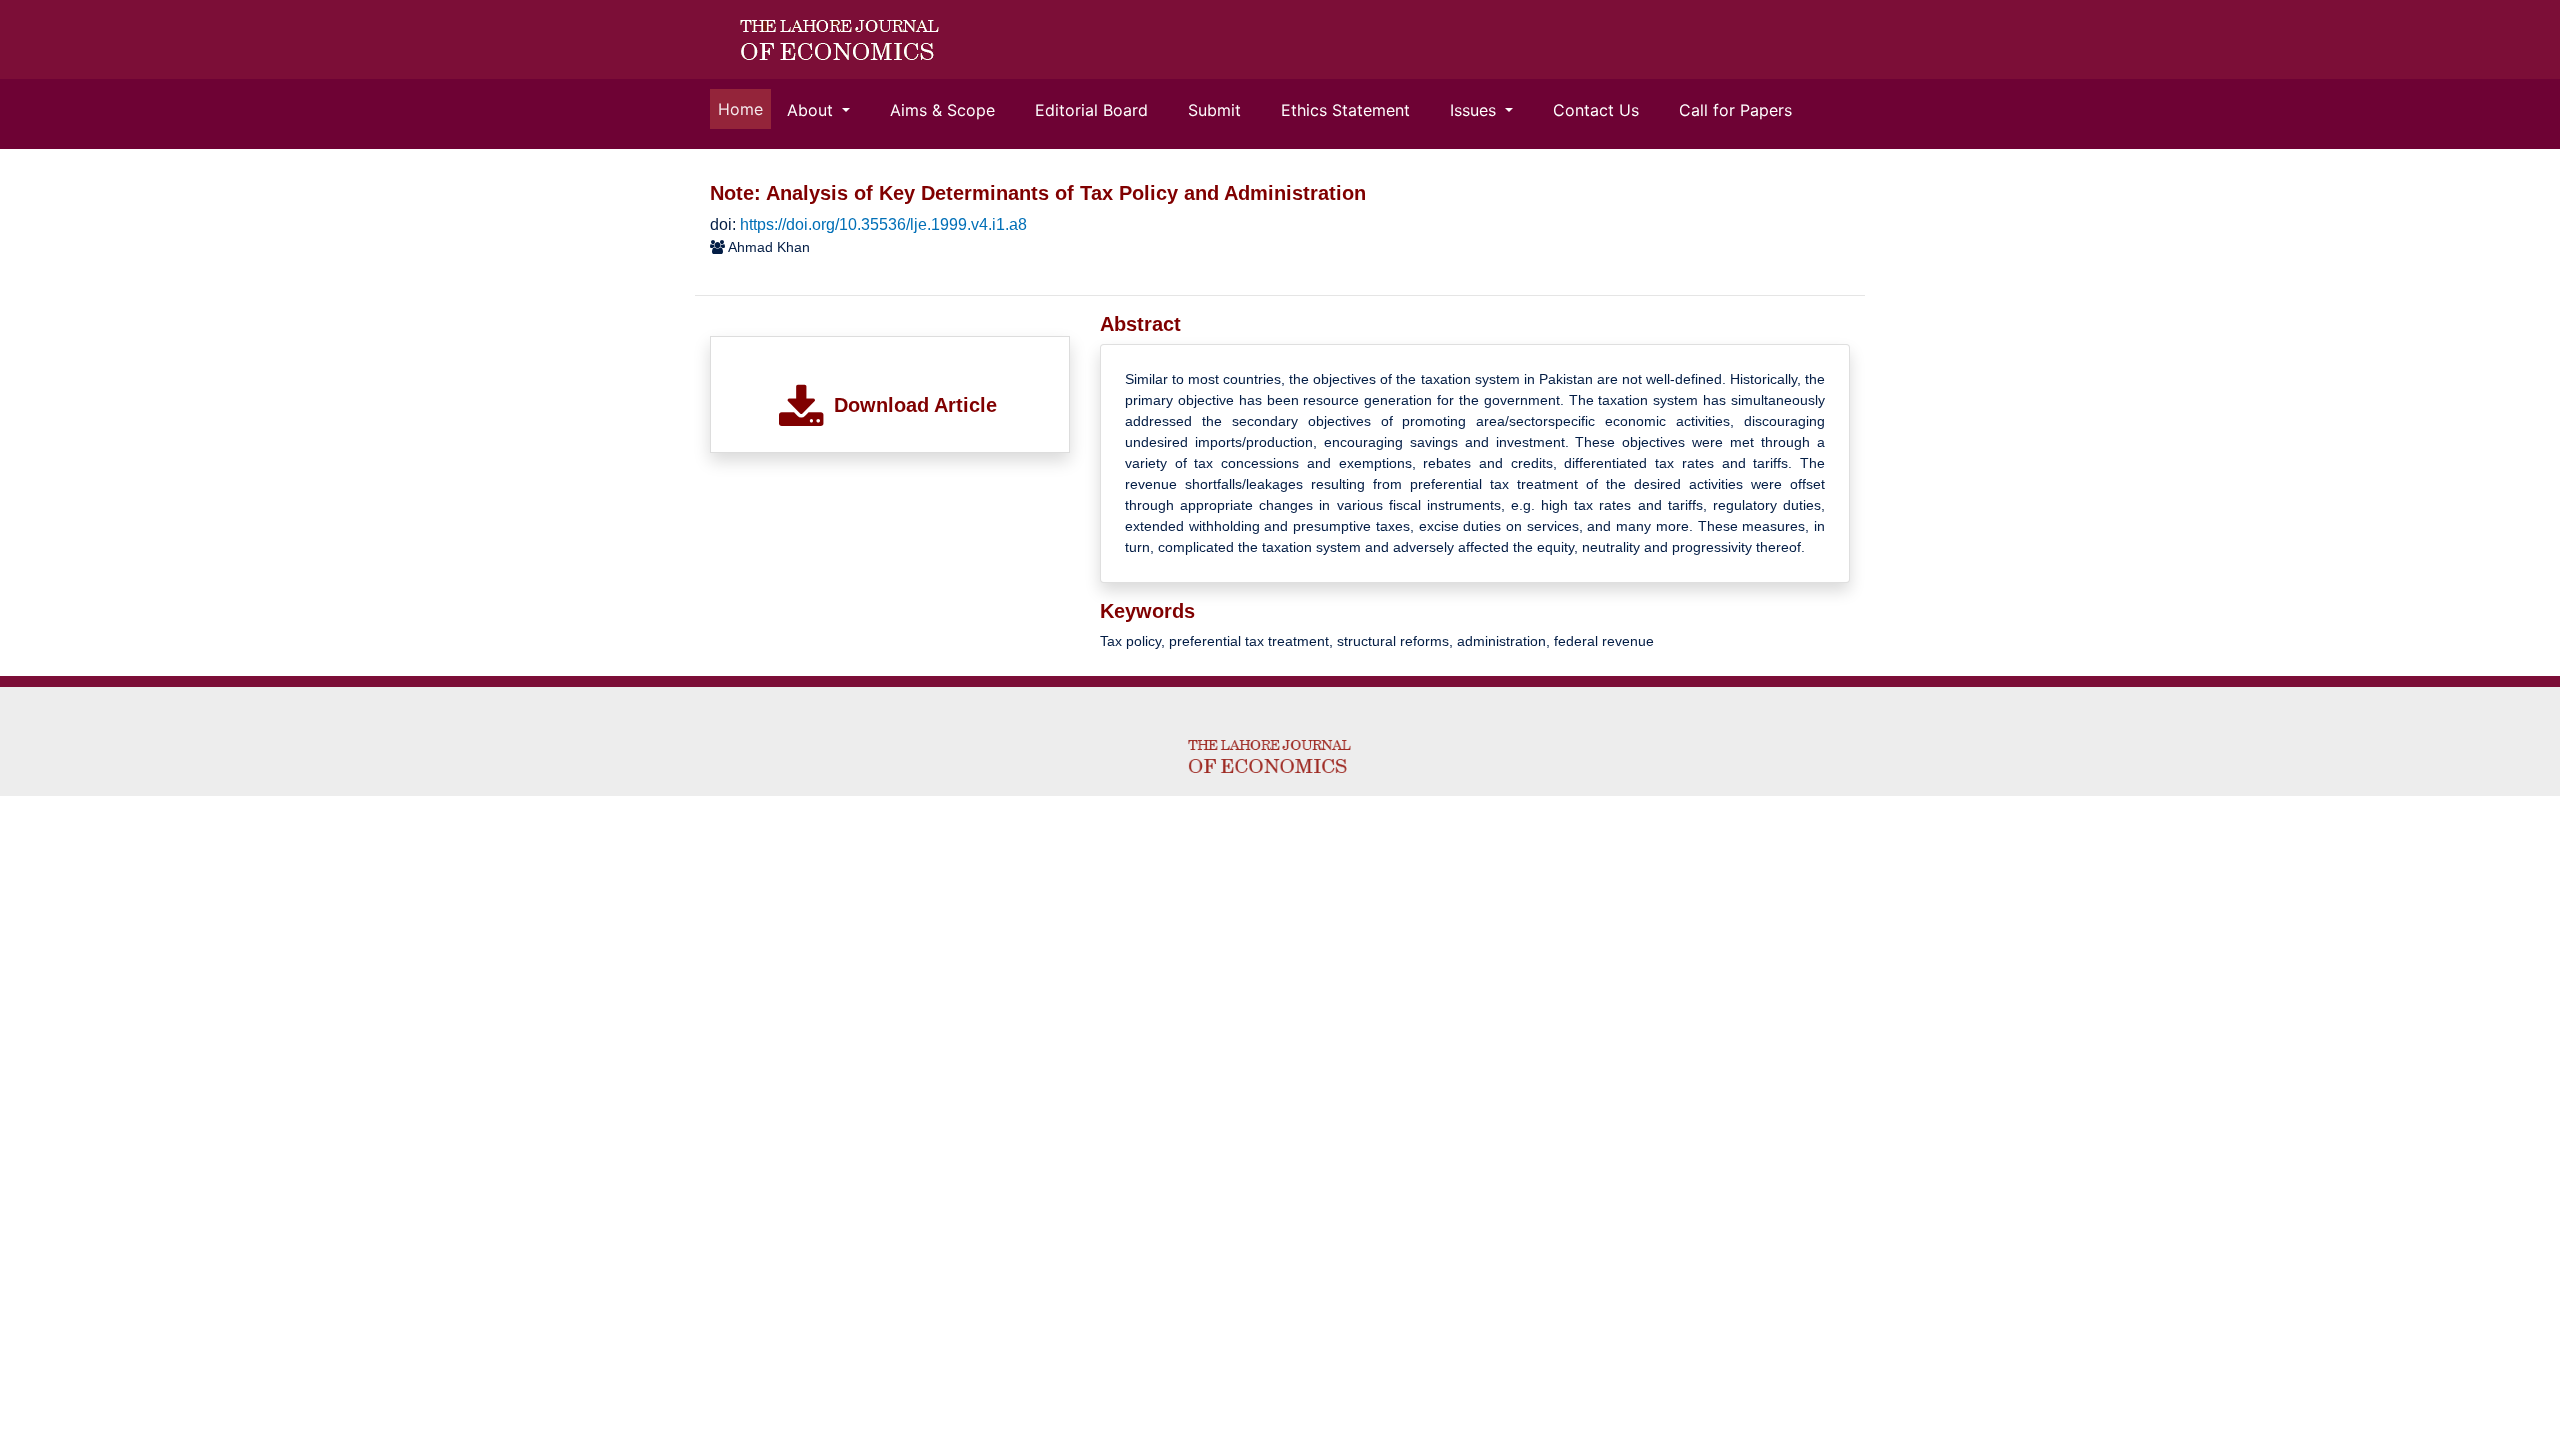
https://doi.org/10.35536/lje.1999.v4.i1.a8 (883, 224)
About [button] (812, 110)
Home (744, 108)
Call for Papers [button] (1735, 110)
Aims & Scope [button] (942, 110)
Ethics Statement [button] (1345, 110)
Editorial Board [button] (1091, 110)
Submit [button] (1214, 110)
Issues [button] (1475, 110)
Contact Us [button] (1596, 110)
